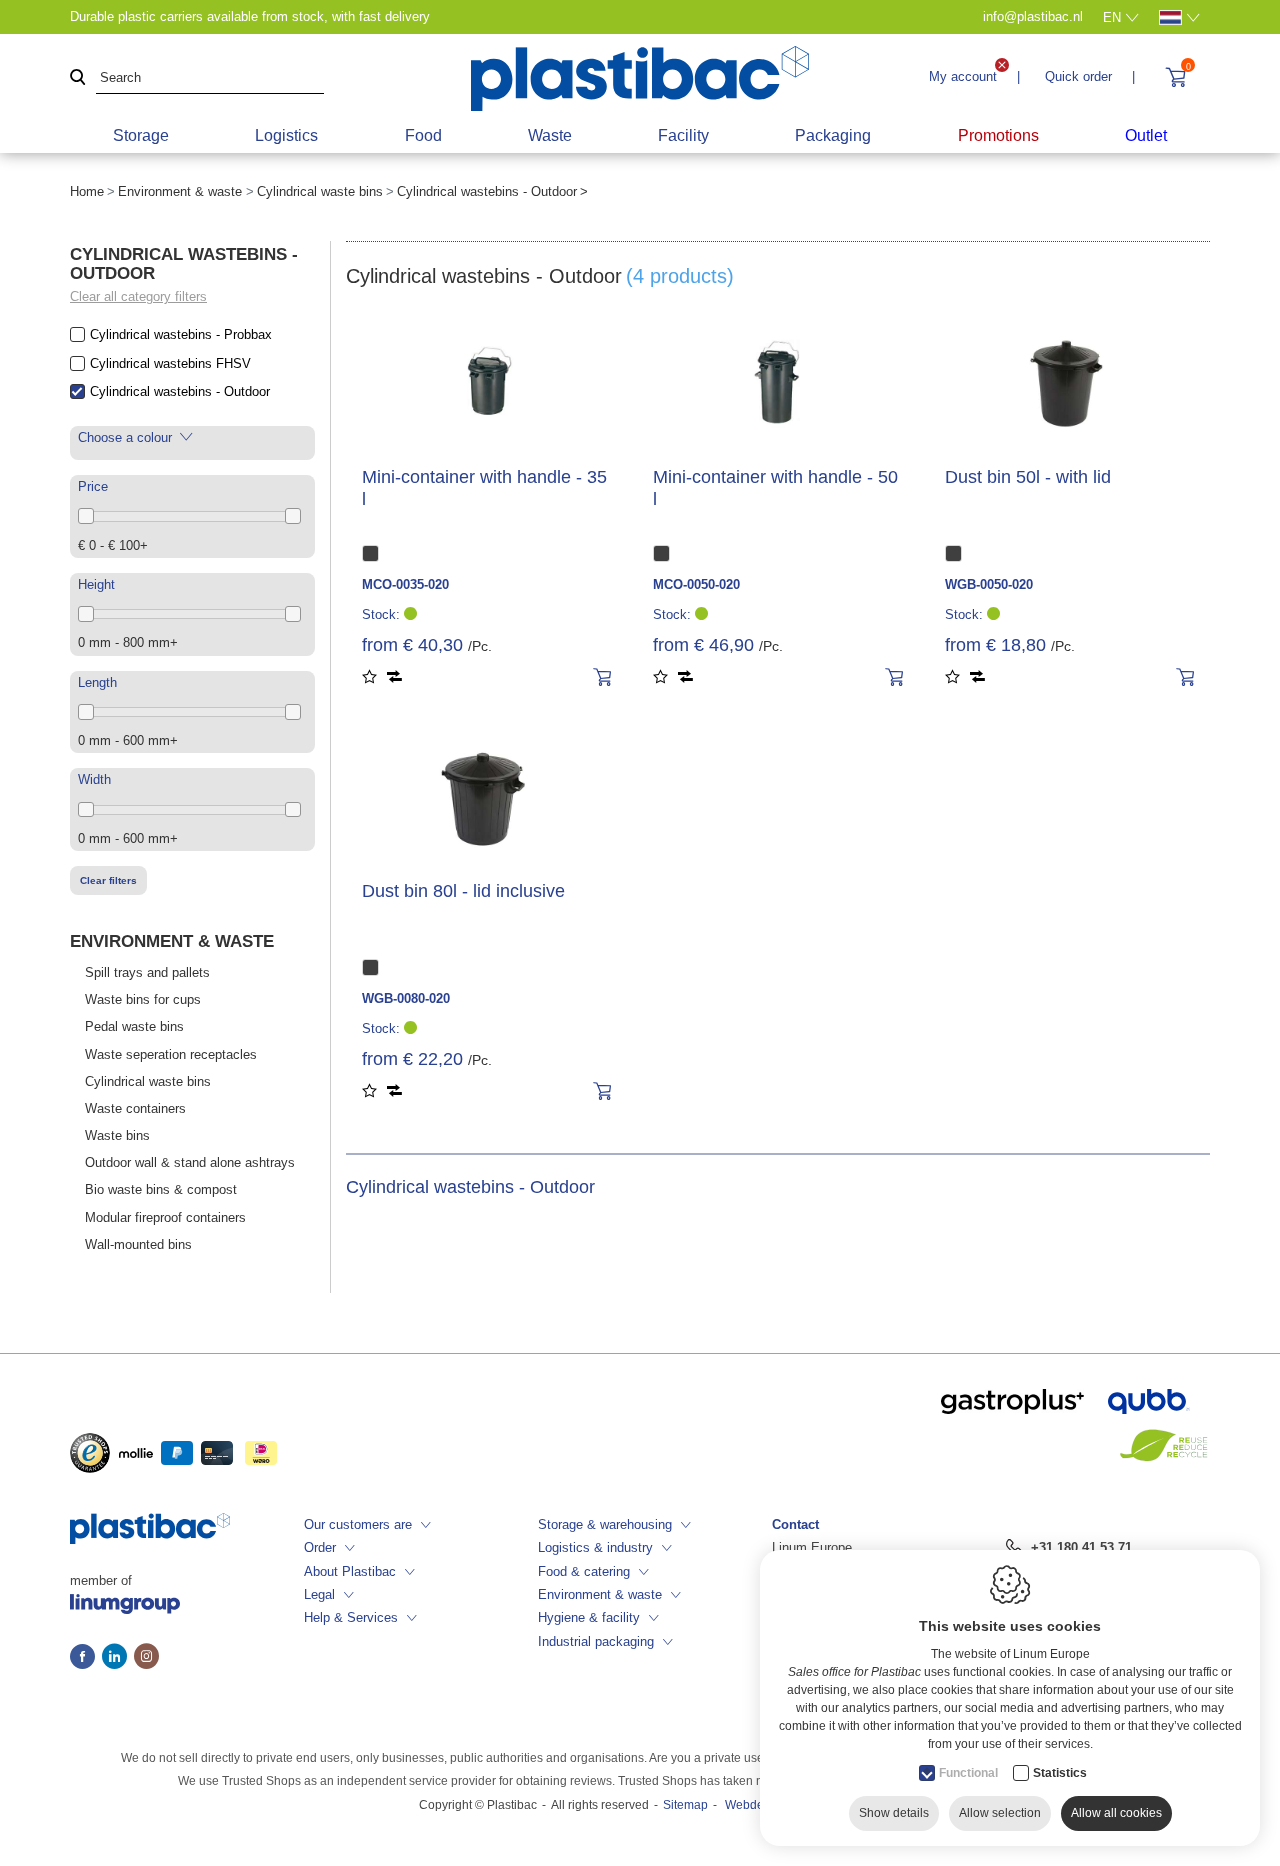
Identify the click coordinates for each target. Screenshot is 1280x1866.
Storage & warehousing (605, 1524)
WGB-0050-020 (989, 584)
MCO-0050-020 (696, 584)
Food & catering (584, 1571)
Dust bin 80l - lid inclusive (463, 891)
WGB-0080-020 (406, 998)
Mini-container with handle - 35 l (484, 488)
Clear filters (108, 880)
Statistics (1060, 1773)
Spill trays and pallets (147, 972)
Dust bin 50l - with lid (1028, 477)
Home (87, 191)
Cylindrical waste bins (320, 191)
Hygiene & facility (589, 1617)
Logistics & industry (595, 1547)
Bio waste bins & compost (161, 1189)
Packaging (833, 135)
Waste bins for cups (143, 999)
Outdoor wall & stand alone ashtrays (190, 1162)
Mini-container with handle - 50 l (775, 488)
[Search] (78, 78)
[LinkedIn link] (118, 1658)
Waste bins (117, 1135)
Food (423, 135)
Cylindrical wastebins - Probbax (181, 334)
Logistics (286, 135)
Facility (683, 135)
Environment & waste (180, 191)
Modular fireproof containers (165, 1217)
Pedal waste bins (134, 1026)
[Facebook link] (86, 1658)
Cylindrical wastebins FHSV (170, 363)
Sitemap (685, 1805)
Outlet (1146, 135)
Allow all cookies (1116, 1813)
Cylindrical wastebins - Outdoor (180, 391)
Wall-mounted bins (138, 1244)
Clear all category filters (138, 296)
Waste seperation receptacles (171, 1054)
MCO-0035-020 (405, 584)
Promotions (998, 135)
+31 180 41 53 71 (1081, 1547)
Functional (968, 1773)
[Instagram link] (146, 1658)
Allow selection (1000, 1813)
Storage (141, 135)
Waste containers (135, 1108)
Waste (550, 135)
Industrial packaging (596, 1641)
